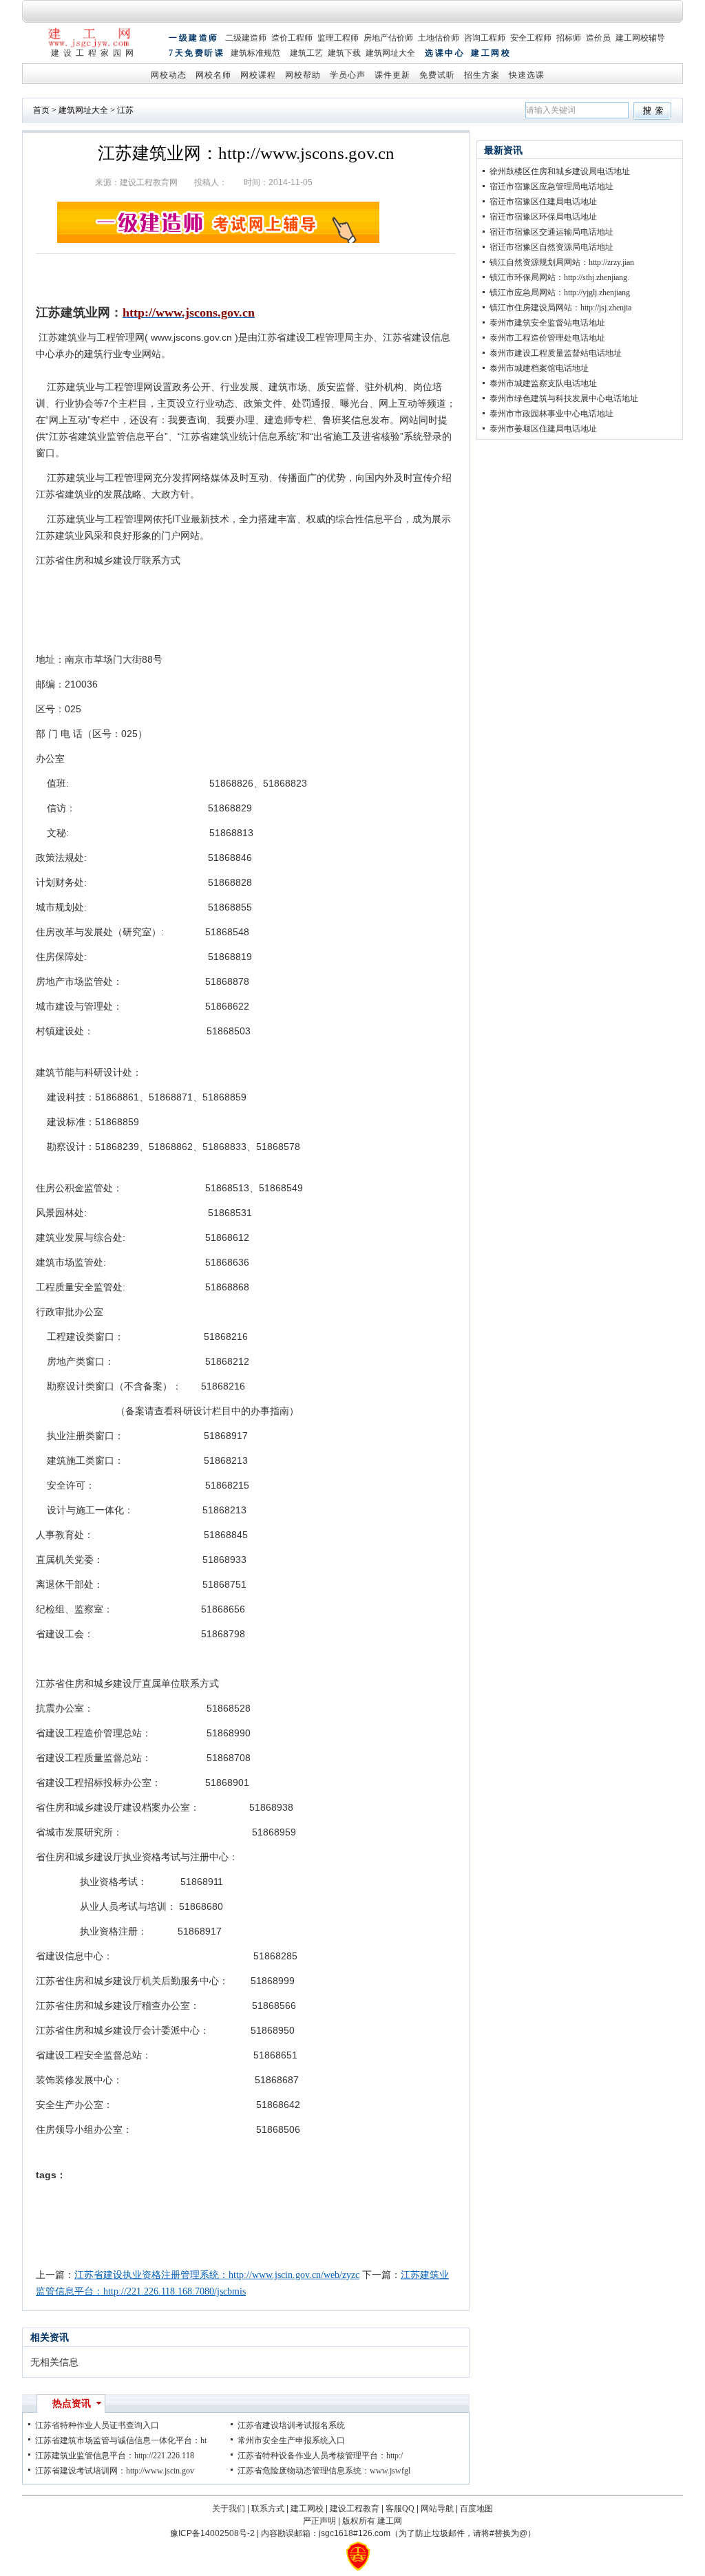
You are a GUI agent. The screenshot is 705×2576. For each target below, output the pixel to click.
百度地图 (476, 2509)
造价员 (598, 38)
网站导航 (437, 2509)
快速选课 (527, 75)
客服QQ (400, 2509)
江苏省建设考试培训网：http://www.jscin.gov (115, 2471)
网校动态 (169, 75)
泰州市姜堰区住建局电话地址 (543, 429)
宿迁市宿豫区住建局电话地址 (543, 202)
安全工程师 (531, 38)
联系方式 (268, 2509)
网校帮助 (303, 75)
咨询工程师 (485, 38)
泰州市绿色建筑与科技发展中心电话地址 (564, 398)
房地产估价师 (388, 38)
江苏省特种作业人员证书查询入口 (97, 2425)
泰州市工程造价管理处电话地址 (547, 338)
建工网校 (491, 53)
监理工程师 (338, 38)
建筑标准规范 (255, 53)
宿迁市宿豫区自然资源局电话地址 (551, 247)
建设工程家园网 (94, 53)
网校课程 (258, 75)
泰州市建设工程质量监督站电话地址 (556, 353)
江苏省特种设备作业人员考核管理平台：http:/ (320, 2456)
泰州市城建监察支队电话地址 (543, 383)
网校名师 (213, 75)
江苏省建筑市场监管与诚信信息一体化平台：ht (121, 2440)
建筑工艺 (306, 53)
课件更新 (392, 75)
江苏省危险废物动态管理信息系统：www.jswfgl (324, 2471)
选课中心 (445, 53)
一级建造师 (194, 38)
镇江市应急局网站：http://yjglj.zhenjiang (560, 292)
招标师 (569, 38)
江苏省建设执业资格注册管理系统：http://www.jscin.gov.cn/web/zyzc (217, 2275)
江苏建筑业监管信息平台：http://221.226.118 (115, 2456)
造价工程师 (292, 38)
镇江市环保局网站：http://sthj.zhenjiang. (559, 277)
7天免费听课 (197, 53)
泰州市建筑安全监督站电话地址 (547, 323)
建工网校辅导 (640, 38)
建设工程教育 (355, 2509)
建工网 (390, 2521)
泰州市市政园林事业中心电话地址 (551, 414)
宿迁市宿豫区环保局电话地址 (543, 217)
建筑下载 (344, 53)
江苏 (125, 110)
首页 (41, 110)
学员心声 (348, 75)
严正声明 (319, 2521)
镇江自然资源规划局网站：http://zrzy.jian (562, 262)
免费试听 (437, 75)
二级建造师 (246, 38)
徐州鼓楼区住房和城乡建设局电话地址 (560, 171)
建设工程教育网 (149, 182)
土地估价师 (439, 38)
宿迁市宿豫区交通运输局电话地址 (551, 232)
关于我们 (229, 2509)
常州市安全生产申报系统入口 (291, 2440)
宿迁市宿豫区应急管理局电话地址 (551, 187)
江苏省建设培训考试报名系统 (291, 2425)
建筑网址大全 (390, 53)
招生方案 (482, 75)
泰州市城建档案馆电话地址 (539, 368)
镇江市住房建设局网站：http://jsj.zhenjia (560, 308)
